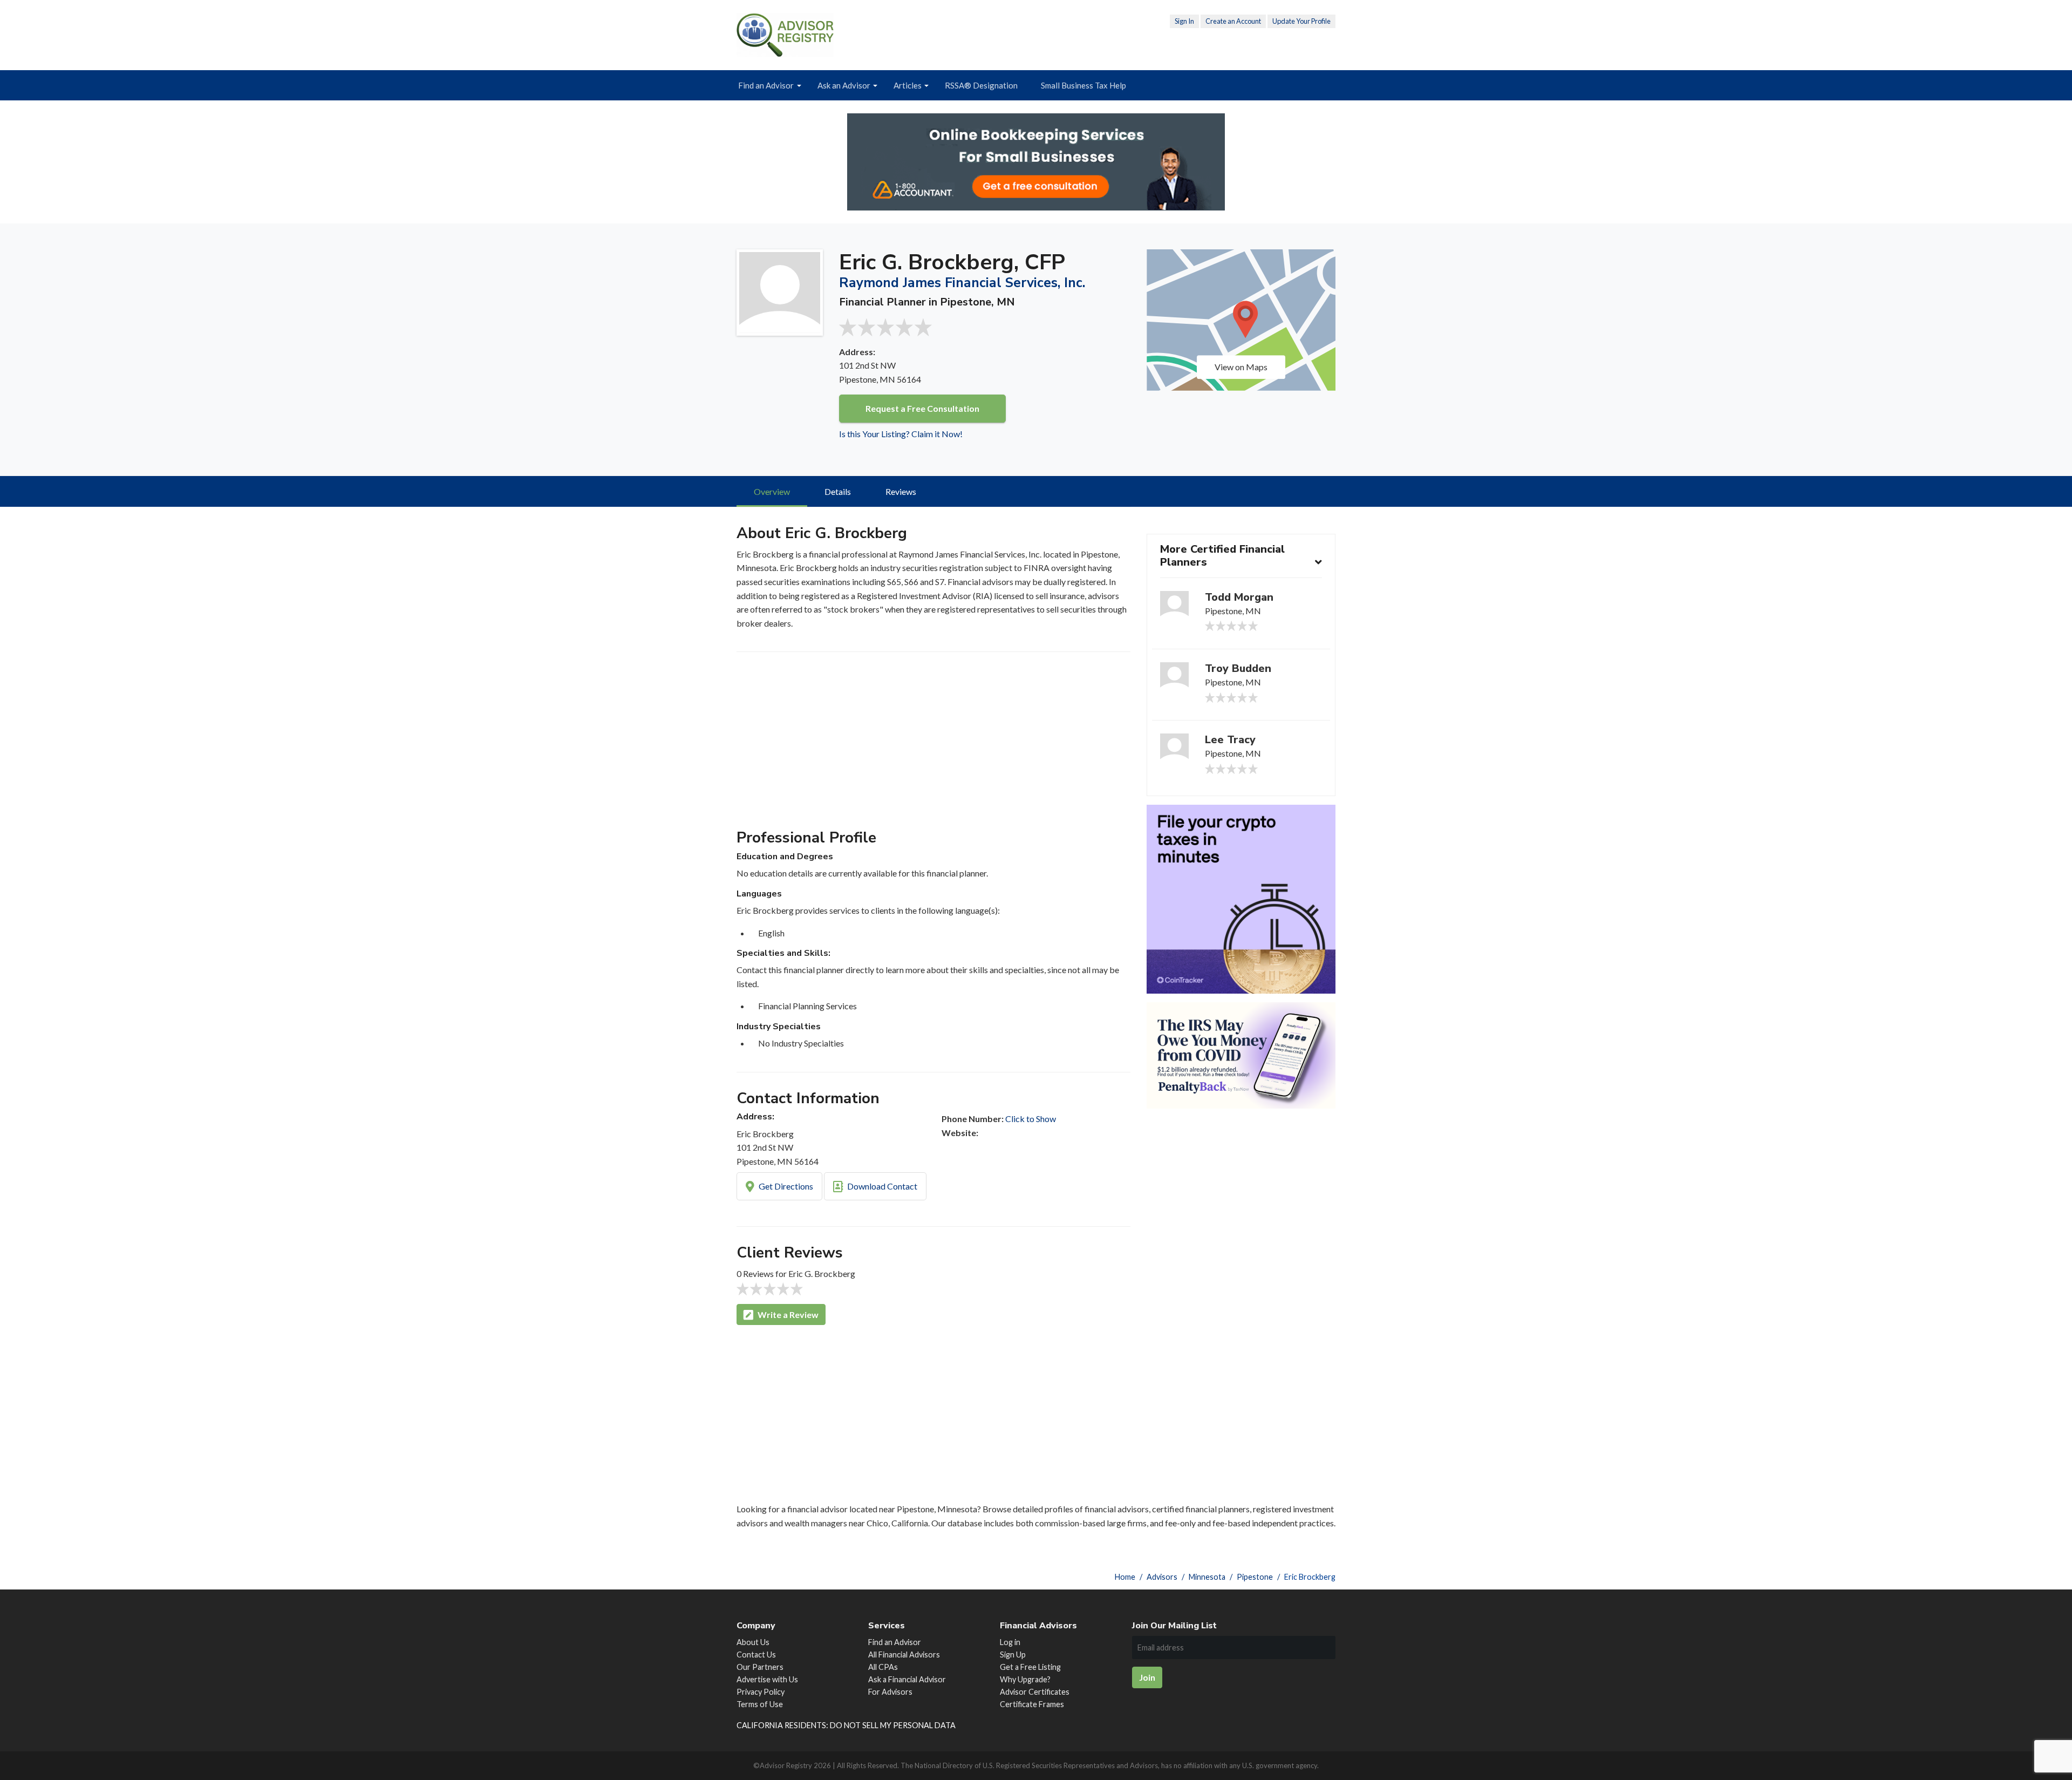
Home (1125, 1577)
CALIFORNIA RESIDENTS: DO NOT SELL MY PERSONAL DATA (846, 1725)
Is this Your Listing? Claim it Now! (901, 434)
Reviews (901, 491)
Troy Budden (1238, 668)
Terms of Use (760, 1704)
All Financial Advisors (904, 1655)
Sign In (1184, 21)
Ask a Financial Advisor (907, 1679)
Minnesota (1207, 1577)
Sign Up (1013, 1655)
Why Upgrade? (1025, 1679)
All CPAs (883, 1667)
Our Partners (760, 1667)
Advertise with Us (767, 1679)
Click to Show (1031, 1119)
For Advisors (890, 1692)
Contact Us (756, 1655)
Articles (908, 85)
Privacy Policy (761, 1692)
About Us (753, 1642)
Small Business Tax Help (1083, 85)
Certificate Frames (1032, 1704)
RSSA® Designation (981, 85)
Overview (772, 491)
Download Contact (881, 1186)
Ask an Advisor (844, 85)
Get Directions (785, 1186)
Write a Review (787, 1314)
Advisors (1162, 1577)
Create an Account (1233, 21)
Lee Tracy (1230, 740)
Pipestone (1255, 1577)
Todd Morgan (1239, 597)
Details (838, 491)
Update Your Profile (1301, 21)
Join (1147, 1677)
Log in (1010, 1642)
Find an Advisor (766, 85)
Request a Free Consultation (922, 408)
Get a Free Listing (1030, 1667)
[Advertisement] (933, 745)
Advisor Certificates (1035, 1692)
